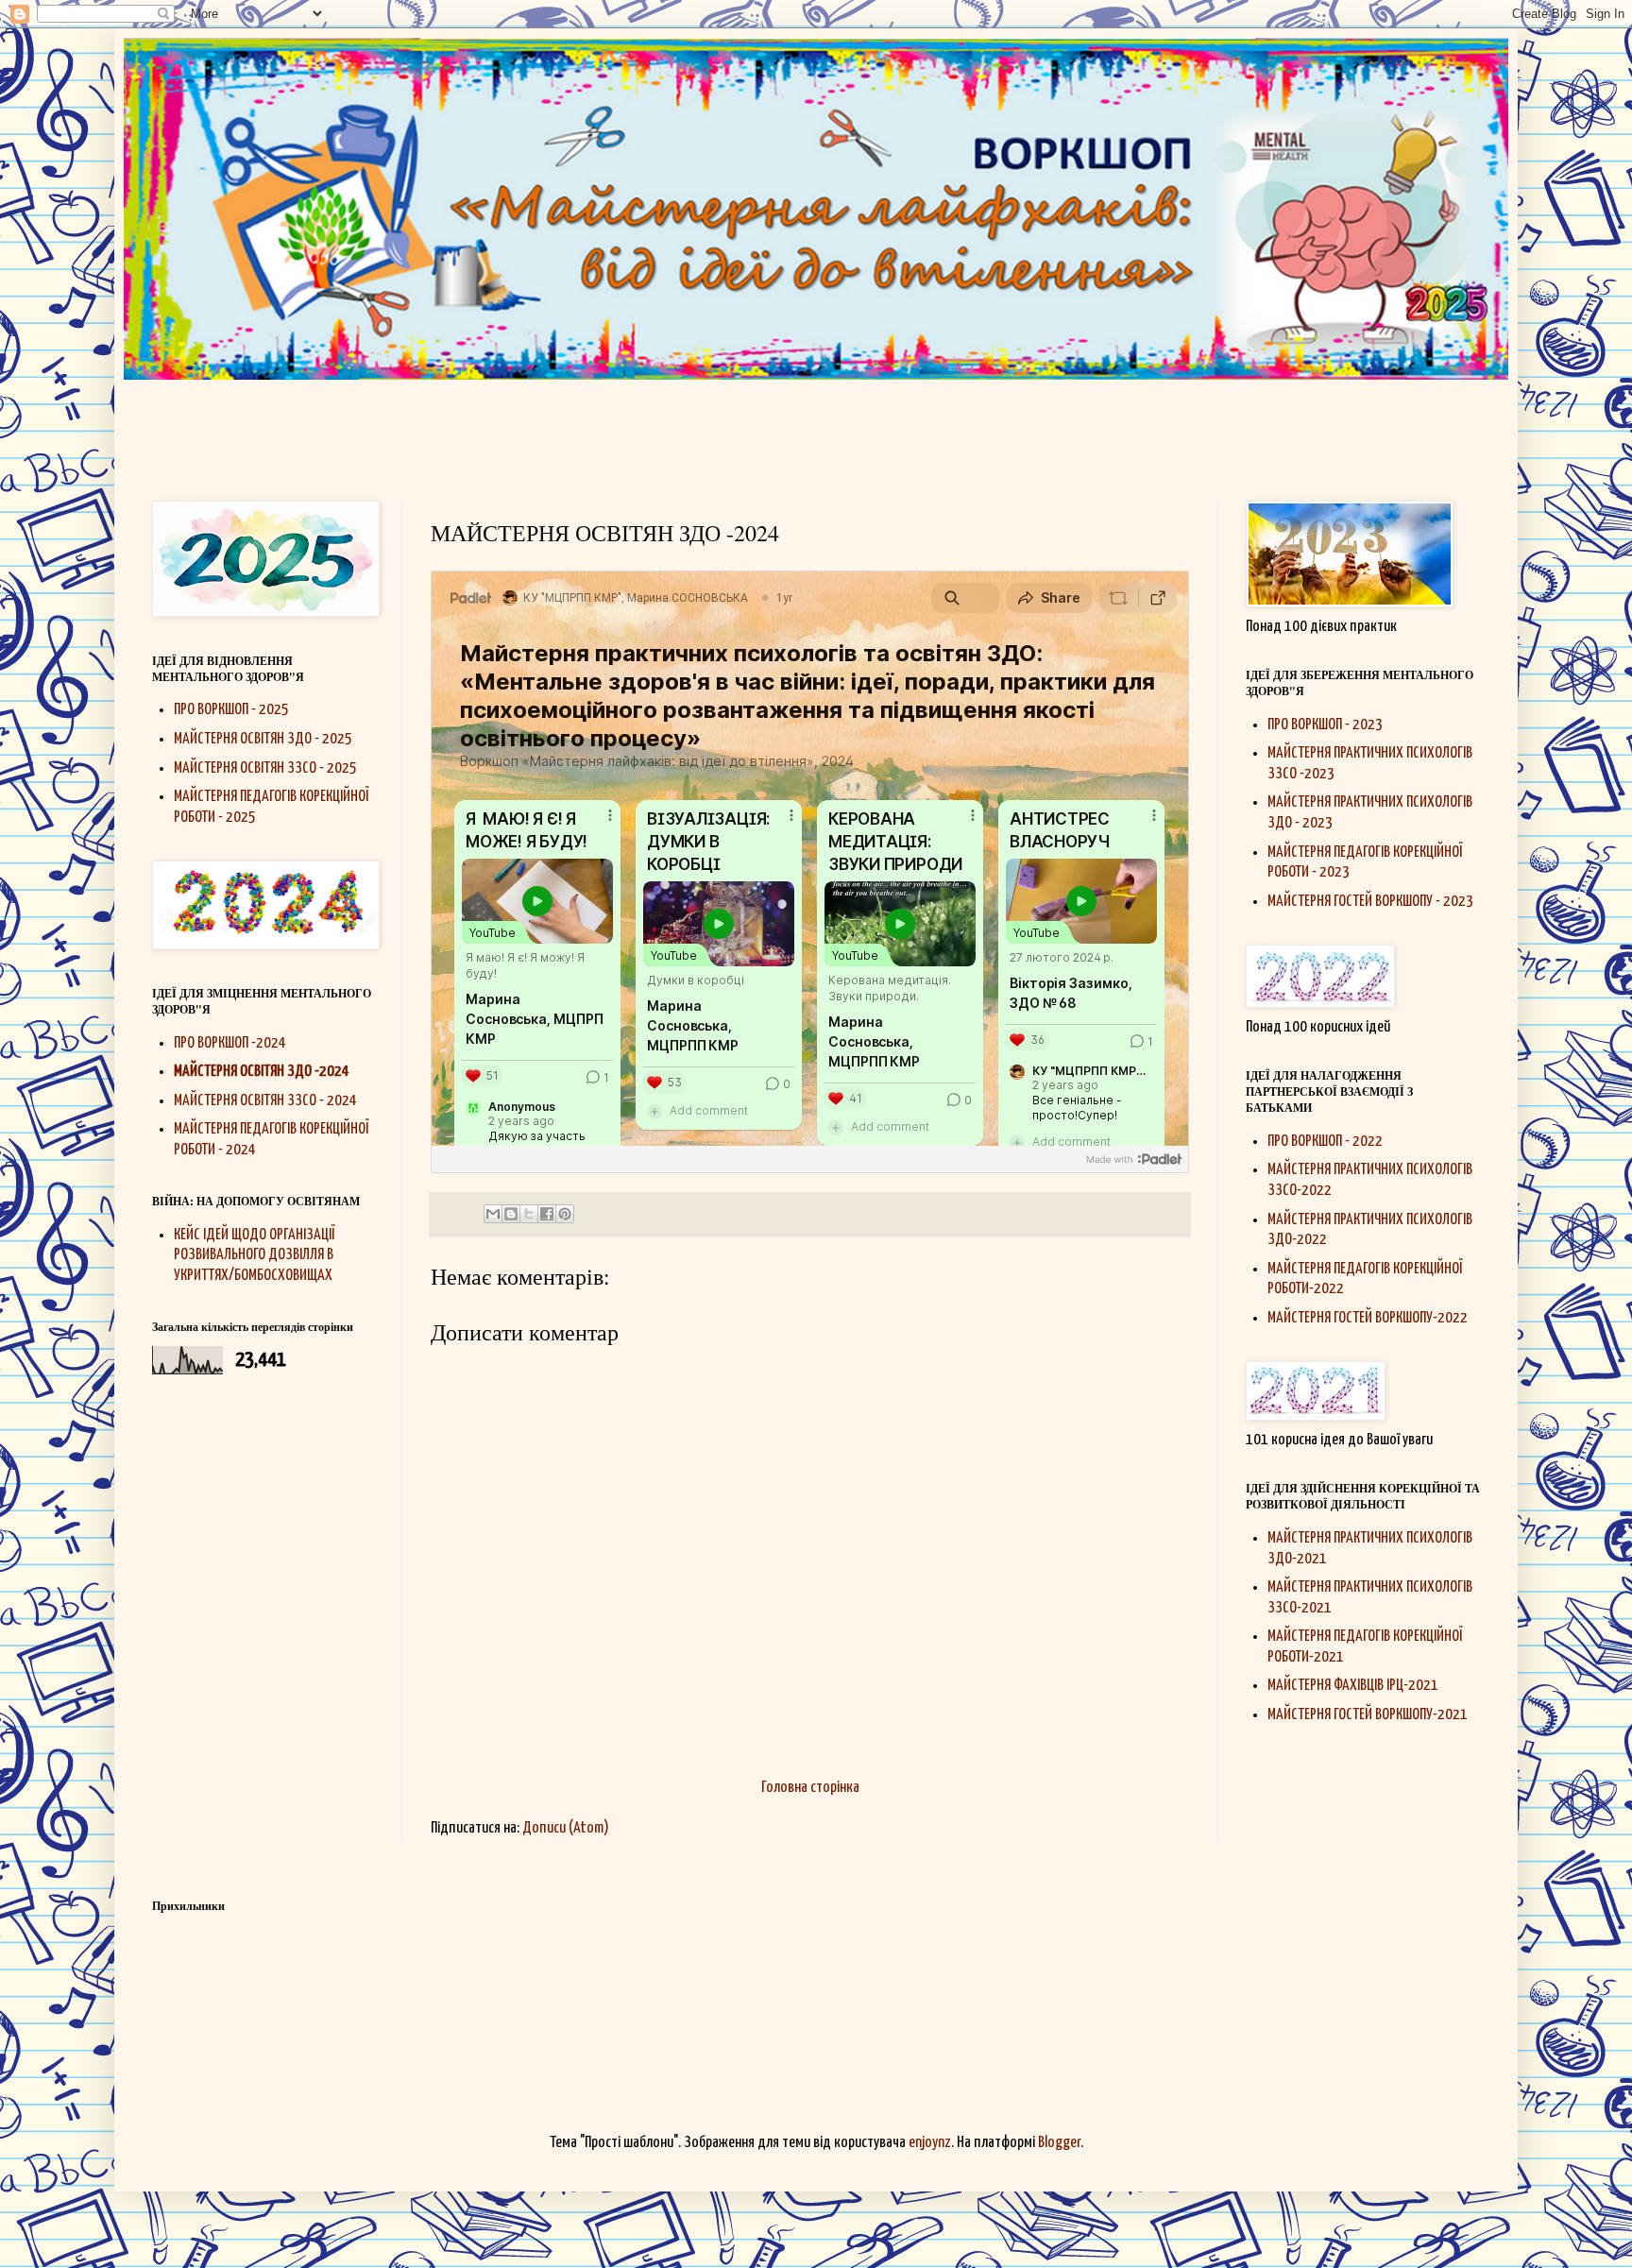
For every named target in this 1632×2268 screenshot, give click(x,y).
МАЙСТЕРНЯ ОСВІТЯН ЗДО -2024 (262, 1072)
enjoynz (930, 2143)
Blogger (1059, 2143)
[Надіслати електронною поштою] (493, 1214)
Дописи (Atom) (566, 1828)
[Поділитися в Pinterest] (565, 1214)
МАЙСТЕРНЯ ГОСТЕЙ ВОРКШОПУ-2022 (1368, 1318)
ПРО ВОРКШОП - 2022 (1325, 1142)
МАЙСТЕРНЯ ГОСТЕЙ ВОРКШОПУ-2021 (1368, 1715)
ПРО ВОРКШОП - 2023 (1325, 725)
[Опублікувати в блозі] (511, 1214)
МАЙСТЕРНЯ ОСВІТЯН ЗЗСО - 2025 (265, 768)
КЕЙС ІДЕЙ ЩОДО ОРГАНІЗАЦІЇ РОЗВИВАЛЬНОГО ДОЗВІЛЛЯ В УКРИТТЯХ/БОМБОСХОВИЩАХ (254, 1255)
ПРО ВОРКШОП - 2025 (231, 710)
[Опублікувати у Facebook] (547, 1214)
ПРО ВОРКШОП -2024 (230, 1043)
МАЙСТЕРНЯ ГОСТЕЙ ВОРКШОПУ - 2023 (1370, 902)
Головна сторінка (810, 1788)
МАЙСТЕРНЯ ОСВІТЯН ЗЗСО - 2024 (265, 1101)
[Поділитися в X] (529, 1214)
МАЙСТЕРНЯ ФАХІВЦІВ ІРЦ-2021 (1353, 1686)
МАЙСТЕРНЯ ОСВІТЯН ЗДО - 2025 (263, 739)
